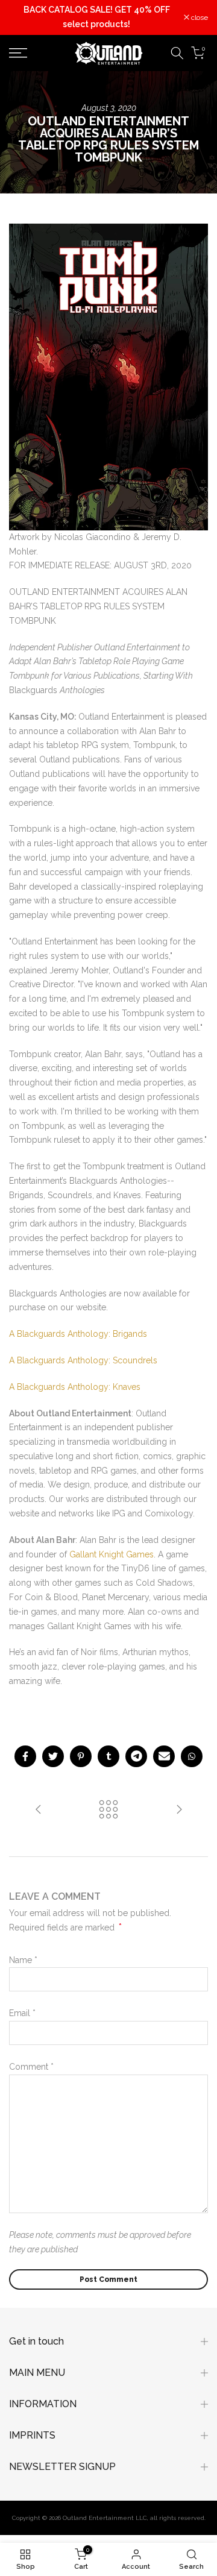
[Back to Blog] (108, 1810)
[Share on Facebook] (25, 1756)
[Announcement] (96, 17)
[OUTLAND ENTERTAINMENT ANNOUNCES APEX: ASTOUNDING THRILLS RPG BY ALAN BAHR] (179, 1810)
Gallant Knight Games (112, 1554)
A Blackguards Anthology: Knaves (75, 1387)
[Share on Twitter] (53, 1756)
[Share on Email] (164, 1756)
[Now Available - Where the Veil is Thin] (39, 1810)
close (199, 17)
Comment (31, 2067)
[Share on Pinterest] (81, 1756)
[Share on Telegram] (136, 1756)
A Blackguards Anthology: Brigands (78, 1334)
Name (23, 1960)
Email (22, 2013)
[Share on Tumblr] (108, 1756)
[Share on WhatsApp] (192, 1756)
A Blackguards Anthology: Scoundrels (83, 1360)
